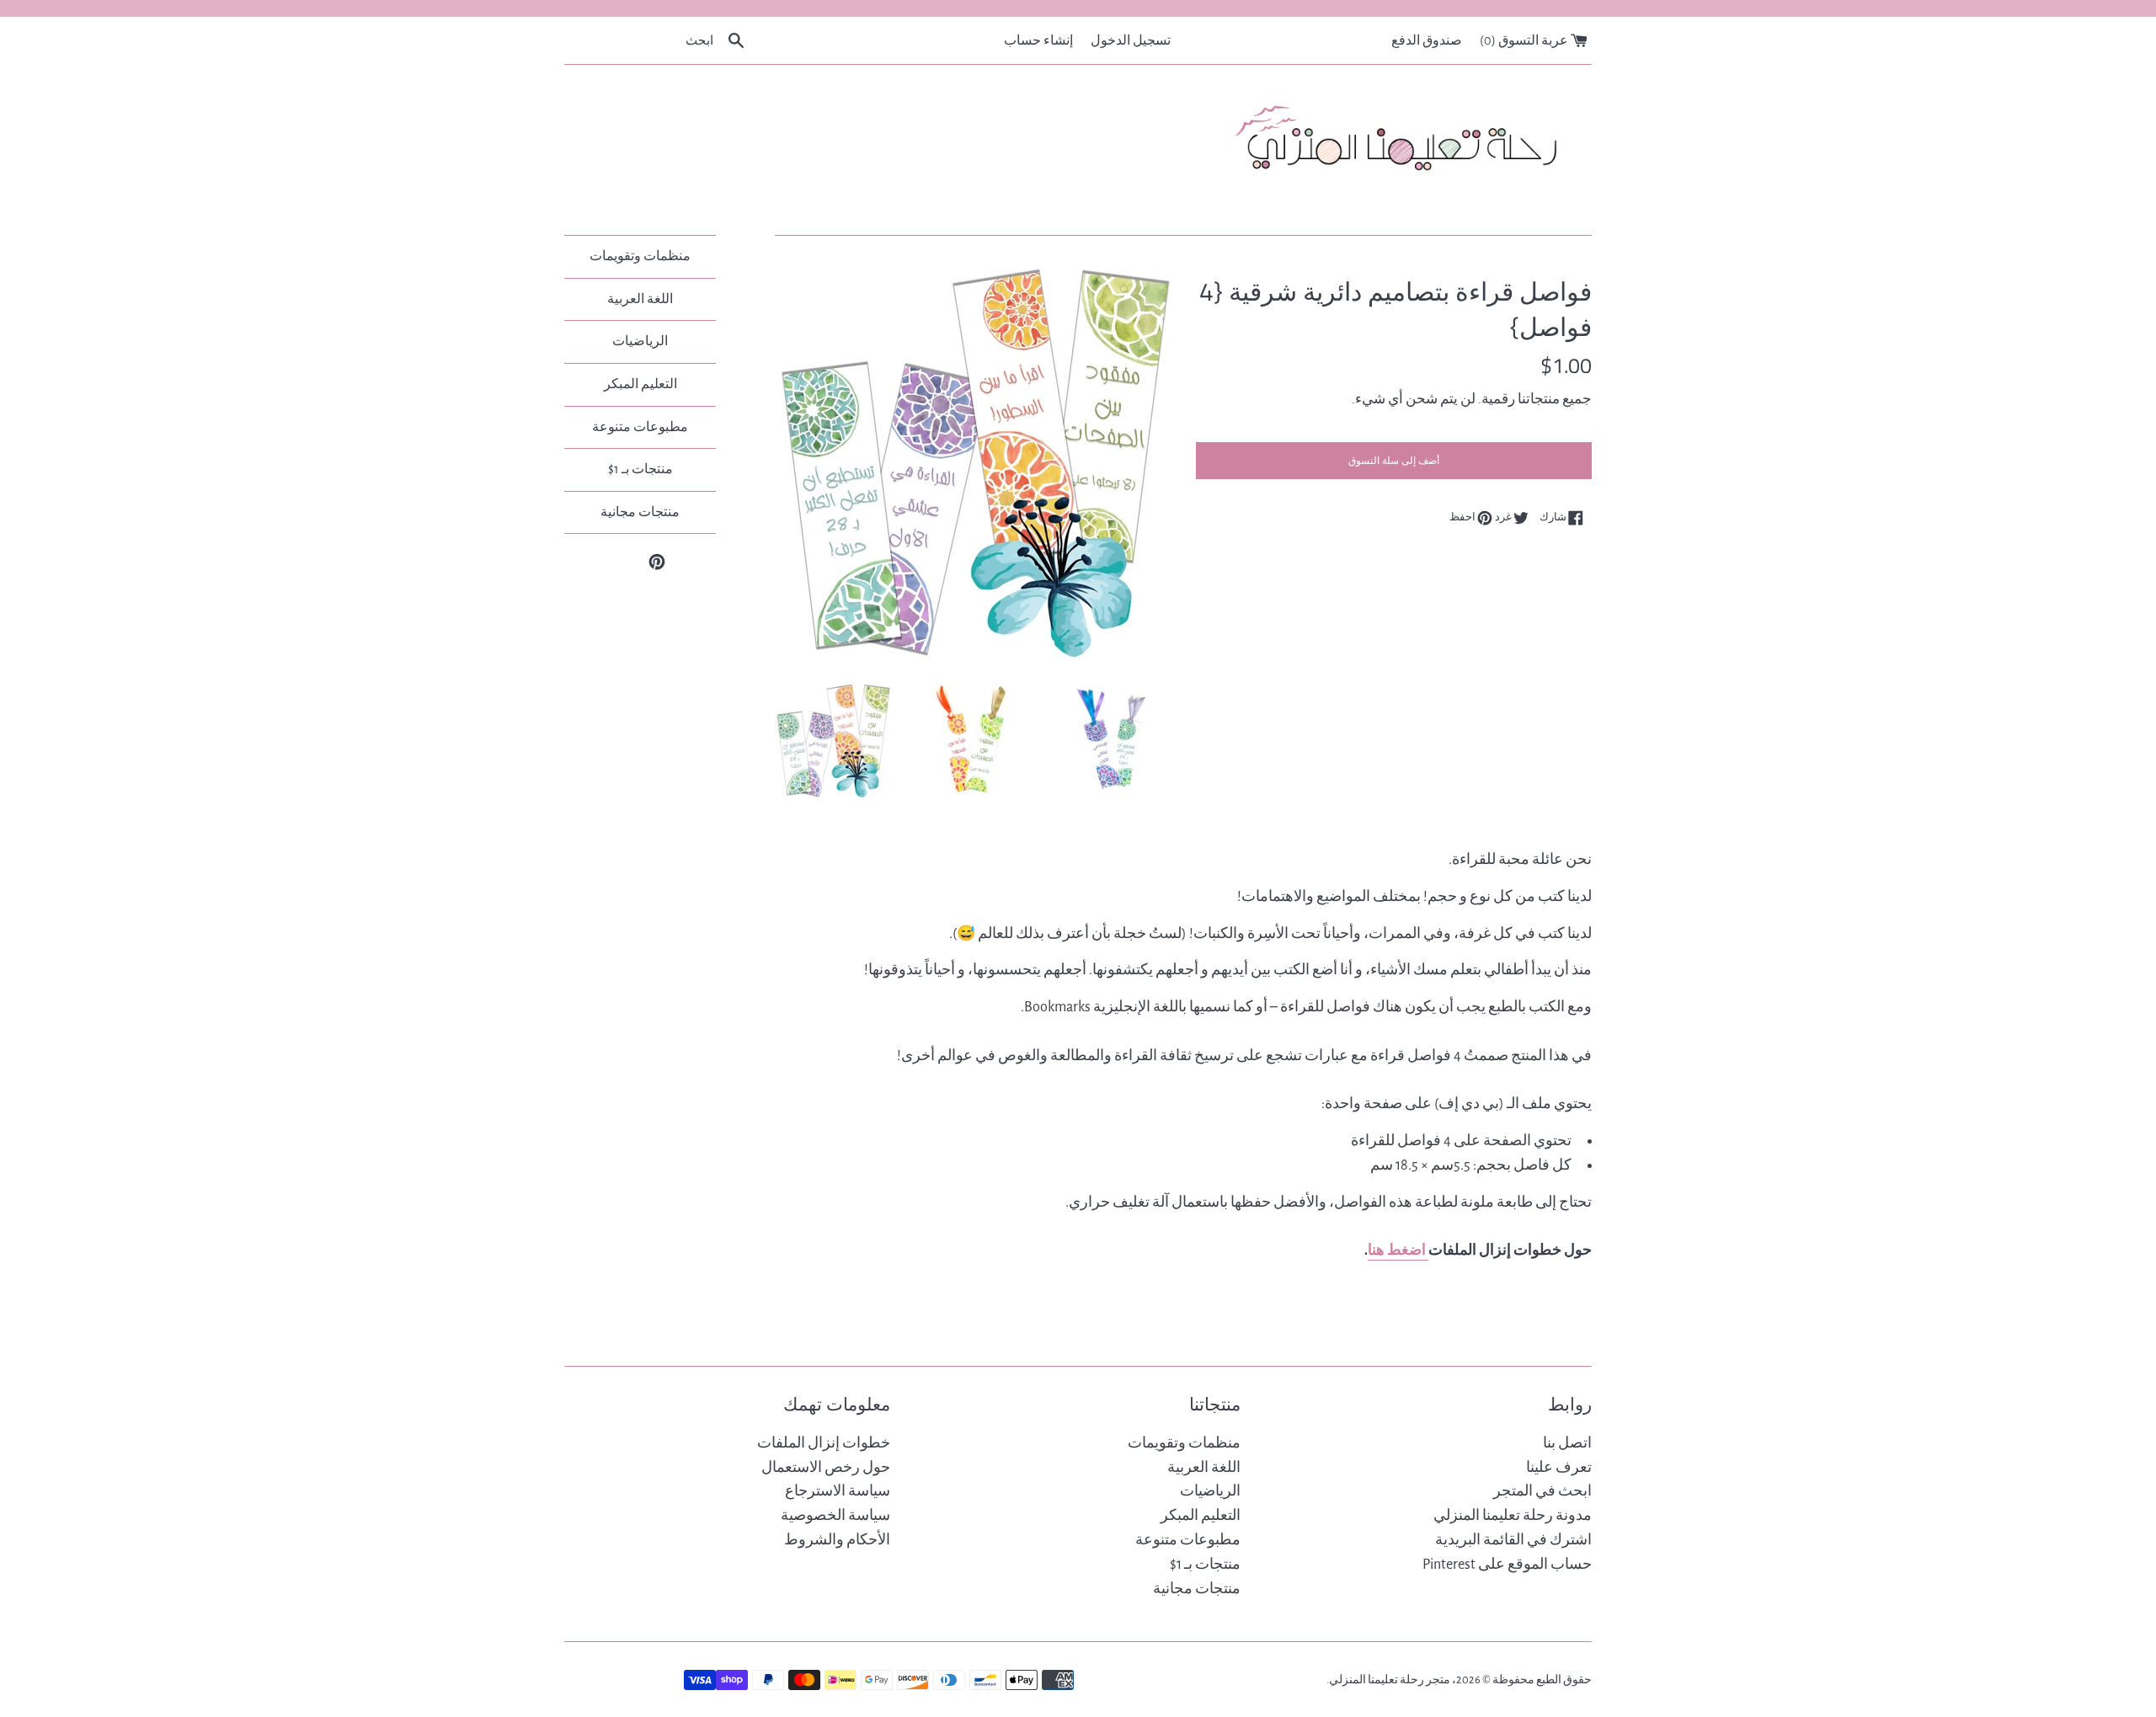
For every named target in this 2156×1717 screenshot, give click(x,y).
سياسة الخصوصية (835, 1516)
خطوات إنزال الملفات (824, 1443)
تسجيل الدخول (1131, 40)
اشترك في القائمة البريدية (1513, 1540)
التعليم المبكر (640, 384)
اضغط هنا (1398, 1250)
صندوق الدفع (1427, 40)
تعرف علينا (1559, 1468)
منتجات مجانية (640, 512)
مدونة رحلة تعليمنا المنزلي (1513, 1516)
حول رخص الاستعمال (826, 1468)
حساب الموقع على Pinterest (1507, 1565)
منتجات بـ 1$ (640, 469)
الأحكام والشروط (837, 1540)
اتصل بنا (1567, 1443)
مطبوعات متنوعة (640, 427)
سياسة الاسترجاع (838, 1491)
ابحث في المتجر (1542, 1491)
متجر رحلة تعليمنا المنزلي (1390, 1680)
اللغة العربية (640, 299)
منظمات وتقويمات (640, 256)
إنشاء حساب (1038, 40)
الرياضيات (640, 341)
